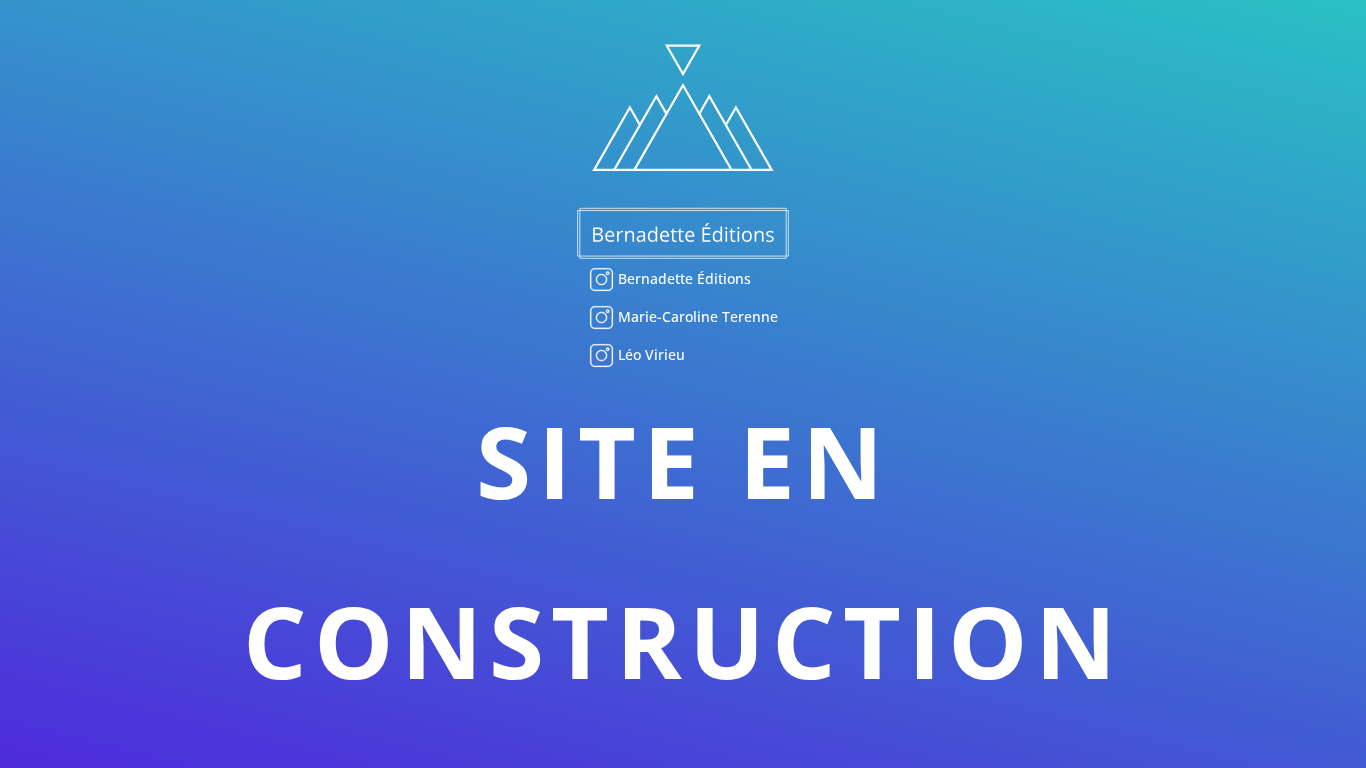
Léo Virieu (649, 354)
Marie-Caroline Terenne (696, 316)
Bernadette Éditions (682, 278)
